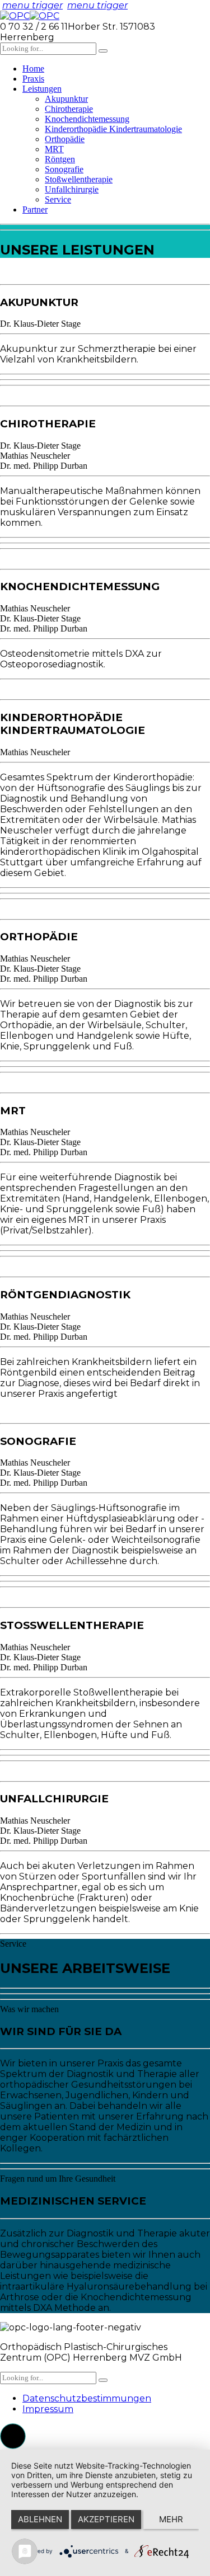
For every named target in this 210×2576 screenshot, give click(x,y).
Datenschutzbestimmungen (87, 2398)
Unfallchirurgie (72, 189)
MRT (54, 149)
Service (58, 199)
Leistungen (42, 89)
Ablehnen (40, 2519)
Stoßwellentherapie (79, 179)
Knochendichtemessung (87, 119)
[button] (13, 2436)
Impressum (48, 2409)
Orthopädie (65, 139)
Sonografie (64, 169)
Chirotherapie (69, 109)
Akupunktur (66, 99)
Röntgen (60, 159)
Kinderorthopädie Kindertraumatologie (113, 129)
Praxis (33, 79)
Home (33, 69)
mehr (171, 2519)
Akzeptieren (106, 2519)
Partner (35, 209)
